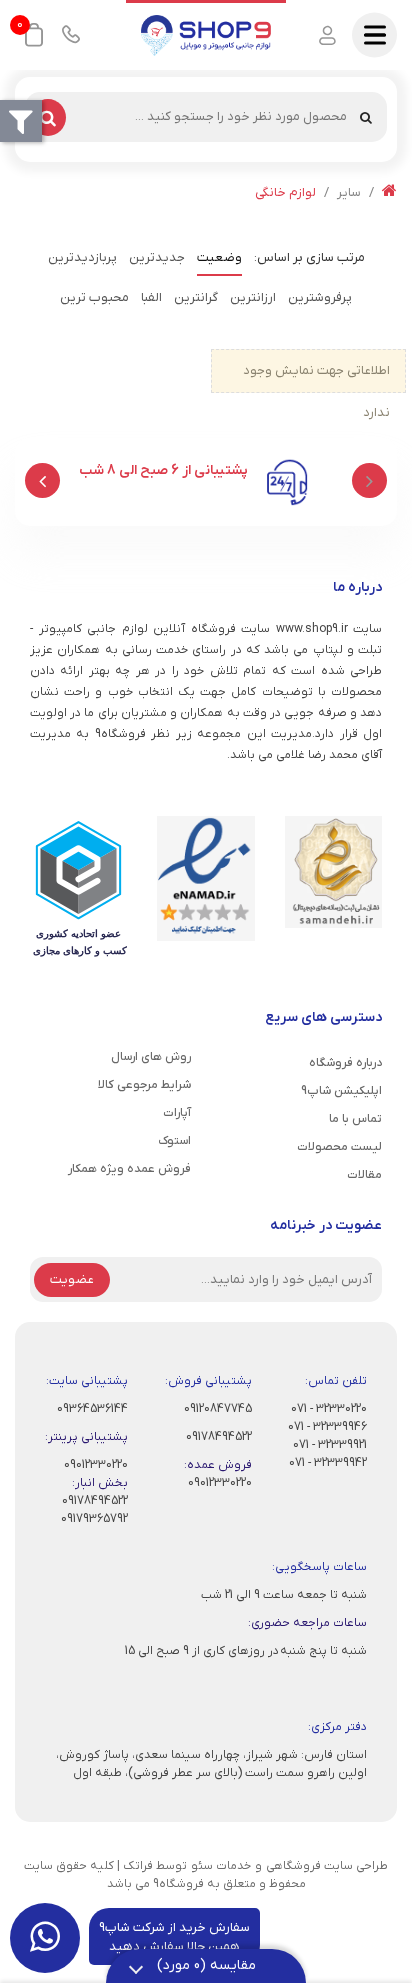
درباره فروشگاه (345, 1063)
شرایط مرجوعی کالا (144, 1085)
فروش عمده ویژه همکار (129, 1169)
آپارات (177, 1113)
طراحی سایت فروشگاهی (327, 1866)
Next (42, 480)
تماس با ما (355, 1119)
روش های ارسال (151, 1057)
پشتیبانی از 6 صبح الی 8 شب (163, 470)
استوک (174, 1141)
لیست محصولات (339, 1147)
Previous (369, 480)
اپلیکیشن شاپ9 (341, 1091)
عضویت (72, 1279)
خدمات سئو (221, 1866)
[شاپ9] (206, 34)
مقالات (364, 1175)
